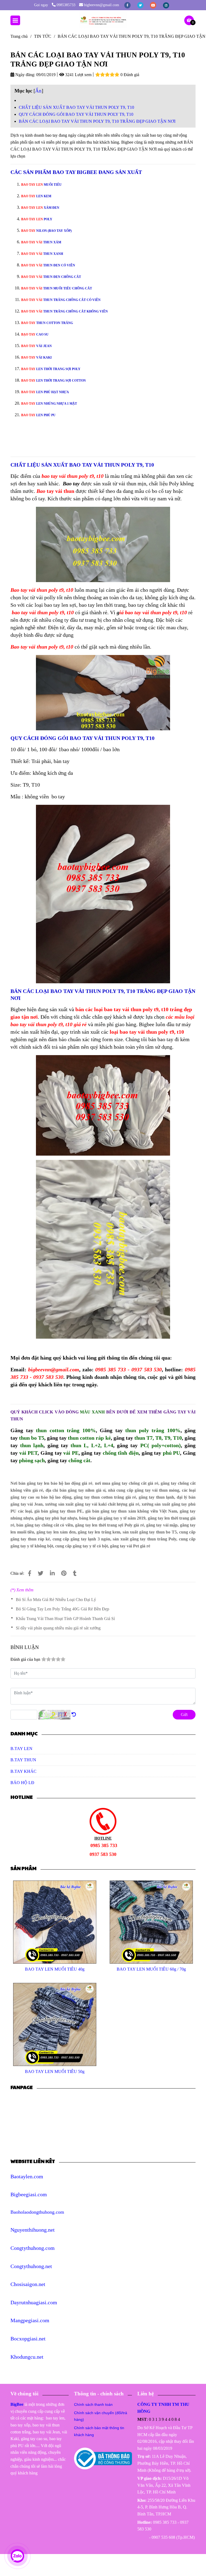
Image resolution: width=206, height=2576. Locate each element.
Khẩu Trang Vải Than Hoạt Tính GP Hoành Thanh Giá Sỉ (65, 1619)
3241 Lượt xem (78, 75)
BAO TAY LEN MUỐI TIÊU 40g (55, 1969)
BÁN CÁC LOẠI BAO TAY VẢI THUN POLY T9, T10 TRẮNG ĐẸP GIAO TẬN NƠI (97, 121)
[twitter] (141, 5)
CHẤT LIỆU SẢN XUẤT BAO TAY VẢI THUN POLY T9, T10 (76, 107)
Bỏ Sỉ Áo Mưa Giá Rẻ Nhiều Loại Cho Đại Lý (56, 1600)
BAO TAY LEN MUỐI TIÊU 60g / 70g (151, 1969)
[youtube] (154, 5)
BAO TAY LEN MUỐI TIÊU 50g (55, 2071)
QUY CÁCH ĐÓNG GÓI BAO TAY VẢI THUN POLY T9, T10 (76, 114)
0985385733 (66, 5)
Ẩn (38, 91)
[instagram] (166, 5)
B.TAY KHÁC (23, 1771)
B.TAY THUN (23, 1760)
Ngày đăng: (25, 75)
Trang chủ (19, 36)
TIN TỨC (43, 36)
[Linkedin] (52, 1573)
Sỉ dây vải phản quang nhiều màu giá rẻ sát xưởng (58, 1628)
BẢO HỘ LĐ (22, 1783)
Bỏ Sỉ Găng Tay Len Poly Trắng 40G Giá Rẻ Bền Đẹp (62, 1609)
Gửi (184, 1715)
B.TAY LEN (21, 1749)
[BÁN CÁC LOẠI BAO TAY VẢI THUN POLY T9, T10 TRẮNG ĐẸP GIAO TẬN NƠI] (103, 20)
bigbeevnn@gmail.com (102, 5)
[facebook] (128, 5)
